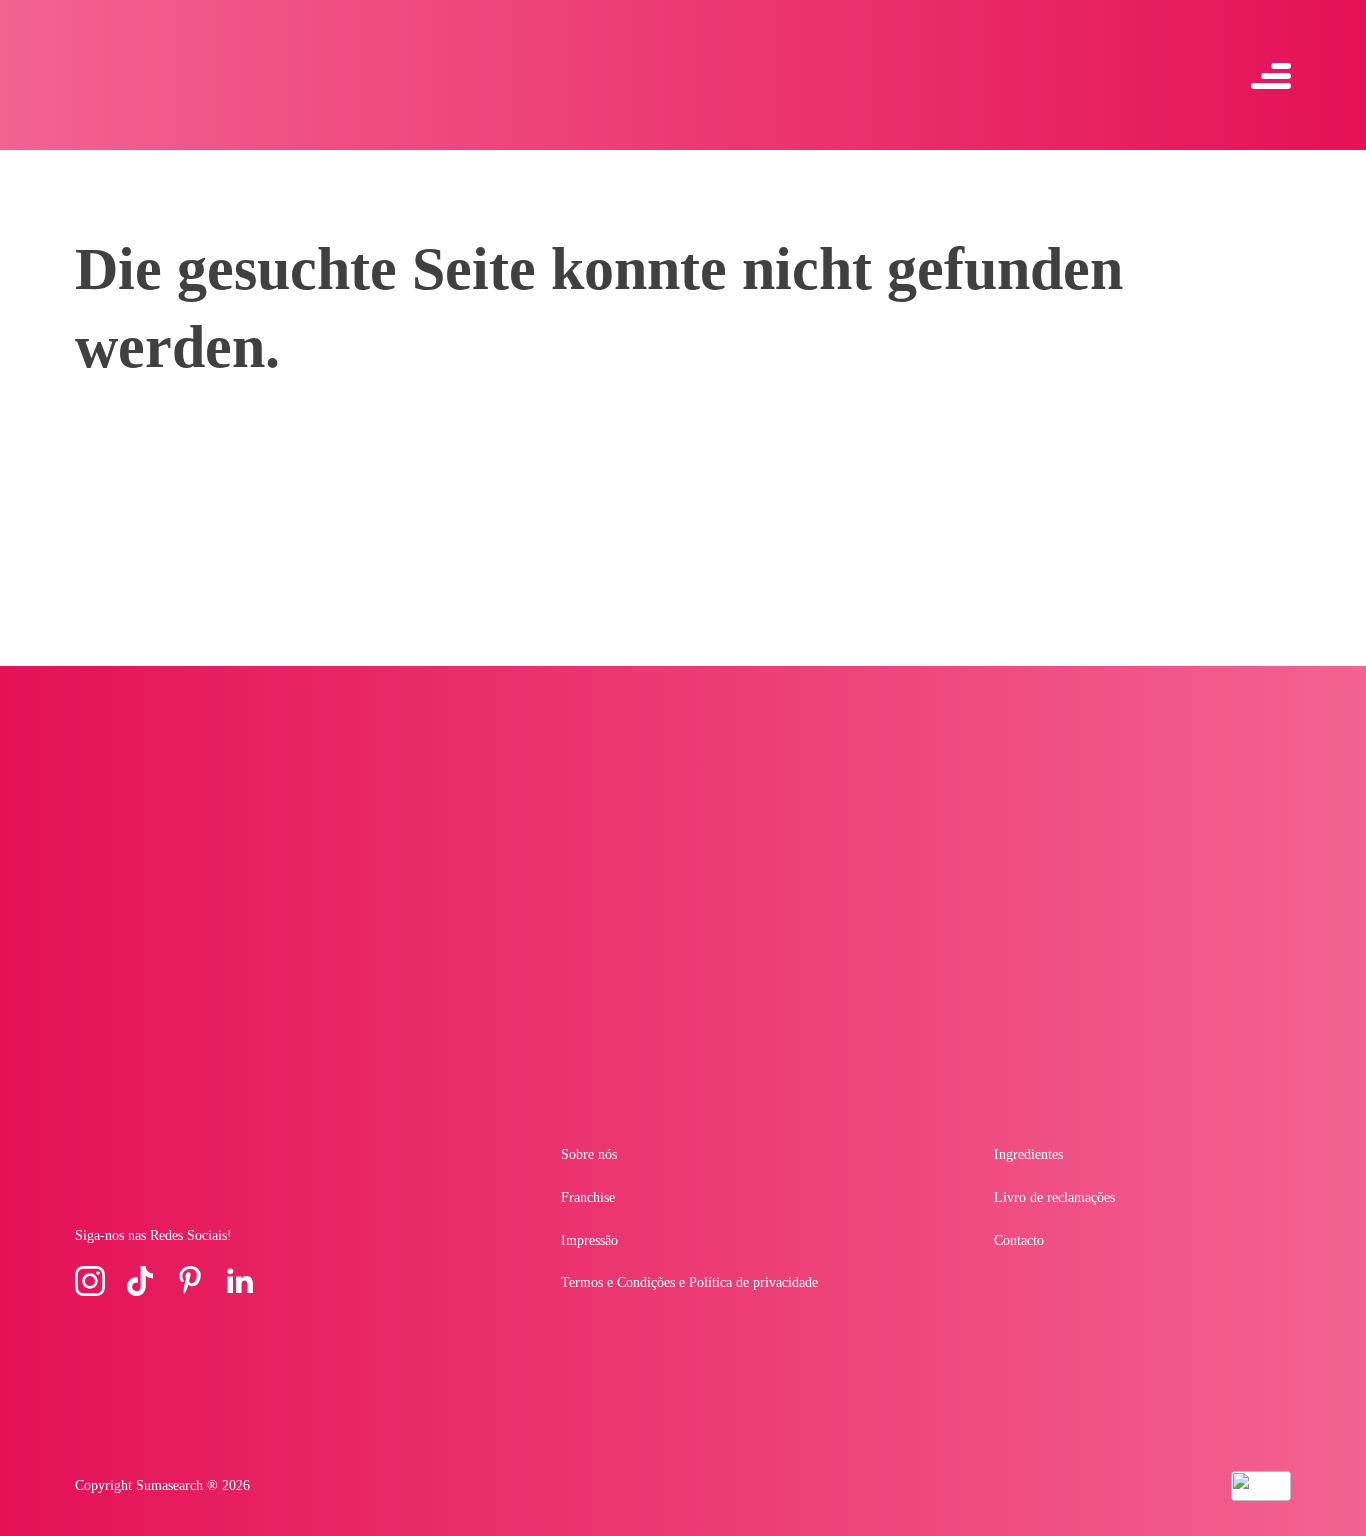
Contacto (1019, 1240)
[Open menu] (1271, 75)
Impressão (589, 1240)
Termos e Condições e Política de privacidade (689, 1282)
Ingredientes (1028, 1154)
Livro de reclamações (1054, 1197)
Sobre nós (589, 1154)
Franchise (588, 1197)
